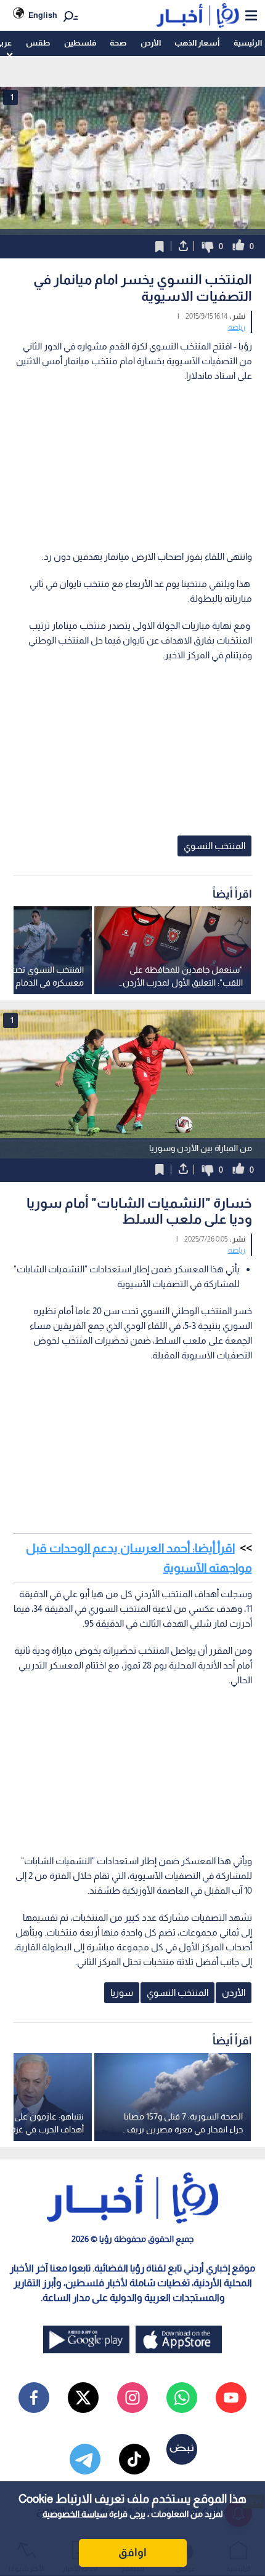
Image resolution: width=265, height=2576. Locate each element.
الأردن (151, 43)
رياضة (237, 327)
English (43, 15)
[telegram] (85, 2459)
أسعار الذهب (197, 43)
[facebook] (34, 2398)
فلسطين (80, 43)
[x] (83, 2398)
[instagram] (132, 2398)
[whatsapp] (182, 2398)
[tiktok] (134, 2459)
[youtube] (231, 2398)
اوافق (132, 2553)
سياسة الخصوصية (75, 2514)
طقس (38, 43)
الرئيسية (248, 43)
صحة (118, 43)
